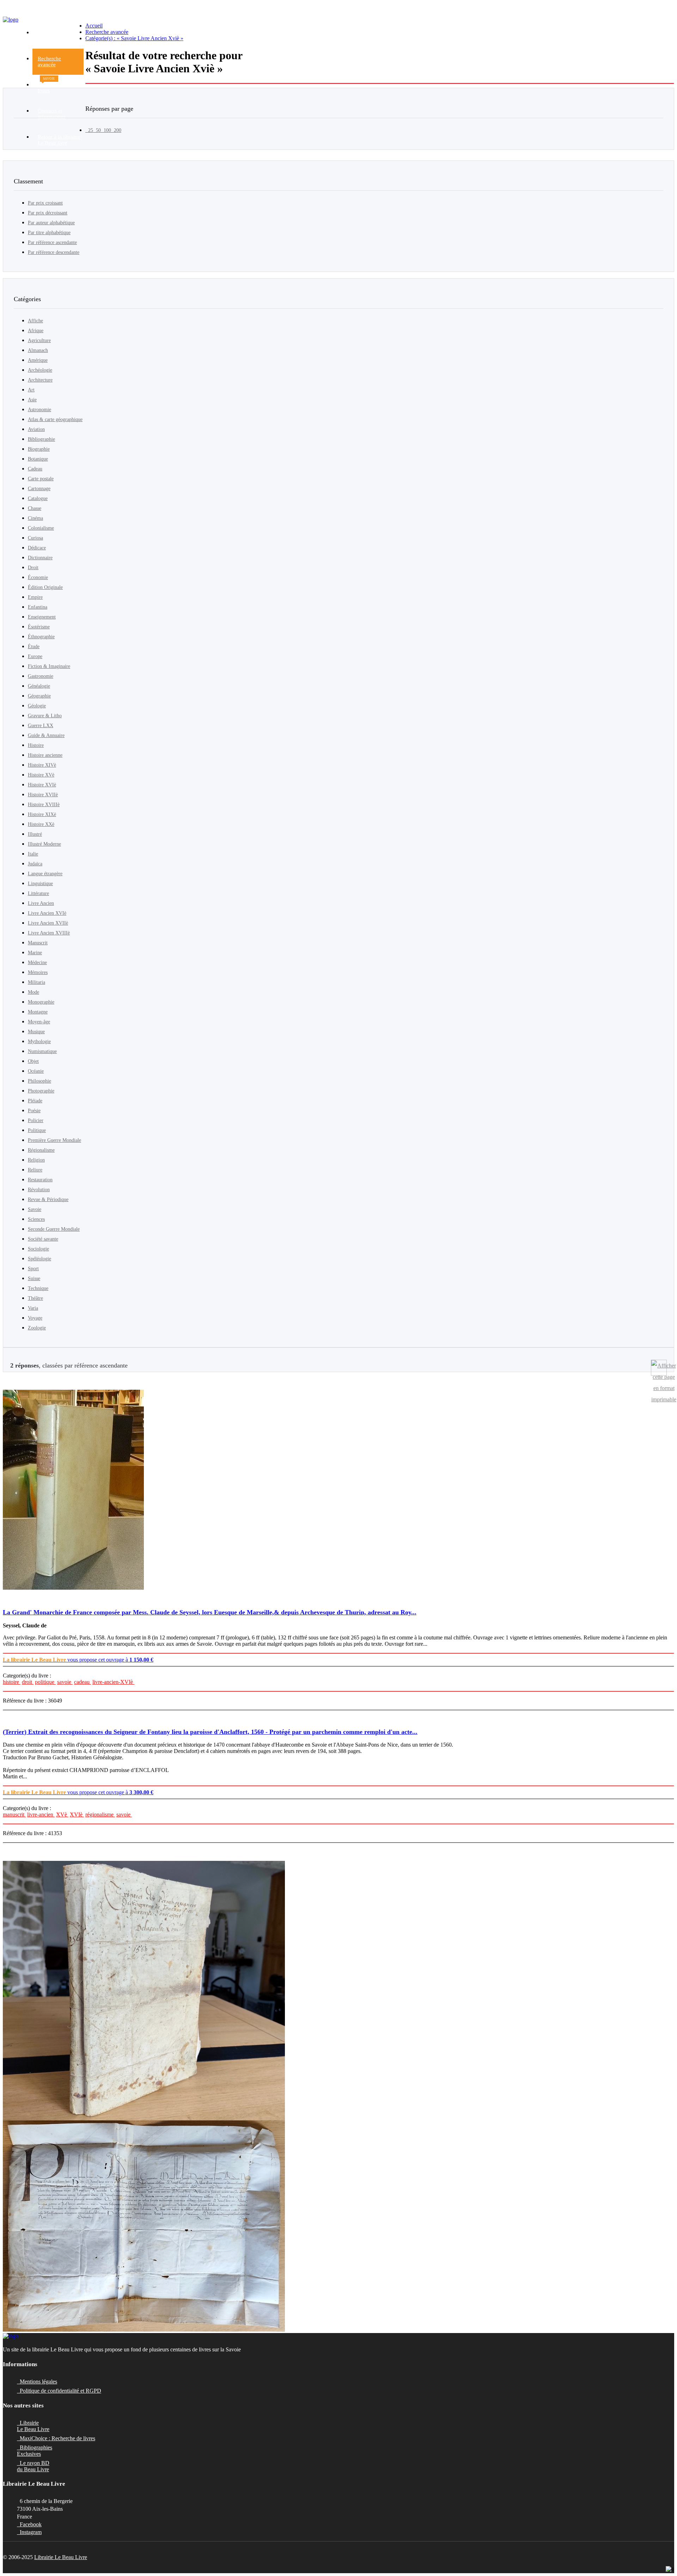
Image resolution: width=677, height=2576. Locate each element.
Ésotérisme (39, 627)
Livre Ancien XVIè (47, 913)
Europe (35, 656)
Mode (33, 992)
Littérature (38, 893)
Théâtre (35, 1298)
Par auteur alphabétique (51, 223)
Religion (36, 1160)
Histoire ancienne (45, 755)
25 (89, 130)
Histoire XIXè (42, 814)
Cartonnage (39, 489)
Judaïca (35, 864)
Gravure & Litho (45, 716)
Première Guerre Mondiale (54, 1140)
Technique (38, 1288)
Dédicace (37, 548)
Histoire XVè (41, 775)
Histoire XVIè (42, 785)
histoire (12, 1682)
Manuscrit (38, 943)
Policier (36, 1120)
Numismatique (42, 1051)
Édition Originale (45, 587)
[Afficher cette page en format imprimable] (659, 1368)
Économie (38, 577)
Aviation (36, 429)
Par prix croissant (45, 203)
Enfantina (38, 607)
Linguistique (40, 884)
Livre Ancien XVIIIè (49, 933)
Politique (37, 1130)
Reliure (35, 1170)
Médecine (37, 963)
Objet (33, 1061)
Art (31, 390)
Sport (33, 1269)
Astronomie (39, 410)
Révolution (39, 1190)
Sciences (36, 1219)
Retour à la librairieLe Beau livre (59, 140)
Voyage (35, 1318)
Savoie (35, 1209)
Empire (35, 597)
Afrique (36, 331)
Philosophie (39, 1081)
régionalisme (100, 1814)
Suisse (34, 1278)
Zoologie (37, 1328)
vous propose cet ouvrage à (78, 1660)
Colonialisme (41, 528)
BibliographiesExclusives (35, 2451)
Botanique (38, 459)
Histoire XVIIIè (44, 805)
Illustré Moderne (44, 844)
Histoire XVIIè (43, 795)
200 (116, 130)
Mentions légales (37, 2382)
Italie (33, 854)
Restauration (40, 1180)
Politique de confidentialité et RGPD (59, 2391)
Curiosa (35, 538)
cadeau (83, 1682)
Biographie (39, 449)
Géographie (39, 696)
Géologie (37, 706)
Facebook (29, 2524)
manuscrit (14, 1814)
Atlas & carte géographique (55, 419)
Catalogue (38, 498)
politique (45, 1682)
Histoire (36, 745)
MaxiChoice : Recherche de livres (56, 2438)
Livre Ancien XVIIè (48, 923)
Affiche (35, 321)
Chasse (35, 508)
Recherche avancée (107, 32)
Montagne (38, 1012)
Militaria (36, 982)
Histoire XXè (41, 824)
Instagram (29, 2532)
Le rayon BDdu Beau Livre (33, 2466)
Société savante (43, 1239)
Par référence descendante (54, 252)
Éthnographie (41, 637)
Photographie (41, 1091)
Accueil (94, 26)
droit (28, 1682)
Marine (35, 953)
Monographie (41, 1002)
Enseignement (42, 617)
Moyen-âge (39, 1022)
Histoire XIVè (42, 765)
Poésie (34, 1111)
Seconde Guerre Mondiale (54, 1229)
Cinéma (35, 518)
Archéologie (40, 370)
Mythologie (39, 1042)
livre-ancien (41, 1814)
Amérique (38, 360)
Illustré (35, 834)
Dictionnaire (40, 558)
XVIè (77, 1814)
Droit (33, 568)
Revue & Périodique (48, 1199)
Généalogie (39, 686)
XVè (62, 1814)
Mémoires (38, 972)
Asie (32, 400)
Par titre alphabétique (49, 233)
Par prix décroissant (48, 213)
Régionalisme (41, 1150)
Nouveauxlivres (49, 85)
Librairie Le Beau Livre (61, 2557)
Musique (36, 1032)
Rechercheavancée (49, 62)
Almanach (38, 350)
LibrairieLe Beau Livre (33, 2426)
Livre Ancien (41, 903)
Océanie (36, 1071)
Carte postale (41, 479)
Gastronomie (41, 676)
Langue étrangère (45, 874)
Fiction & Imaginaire (49, 666)
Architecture (40, 380)
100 (106, 130)
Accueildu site (46, 35)
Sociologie (38, 1249)
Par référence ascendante (52, 242)
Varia (33, 1308)
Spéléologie (39, 1259)
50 (97, 130)
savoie (65, 1682)
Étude (34, 647)
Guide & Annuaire (46, 735)
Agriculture (39, 340)
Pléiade (35, 1101)
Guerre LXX (41, 726)
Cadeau (35, 469)
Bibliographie (41, 439)
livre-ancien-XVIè (113, 1682)
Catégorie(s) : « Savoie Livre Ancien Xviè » (134, 38)
